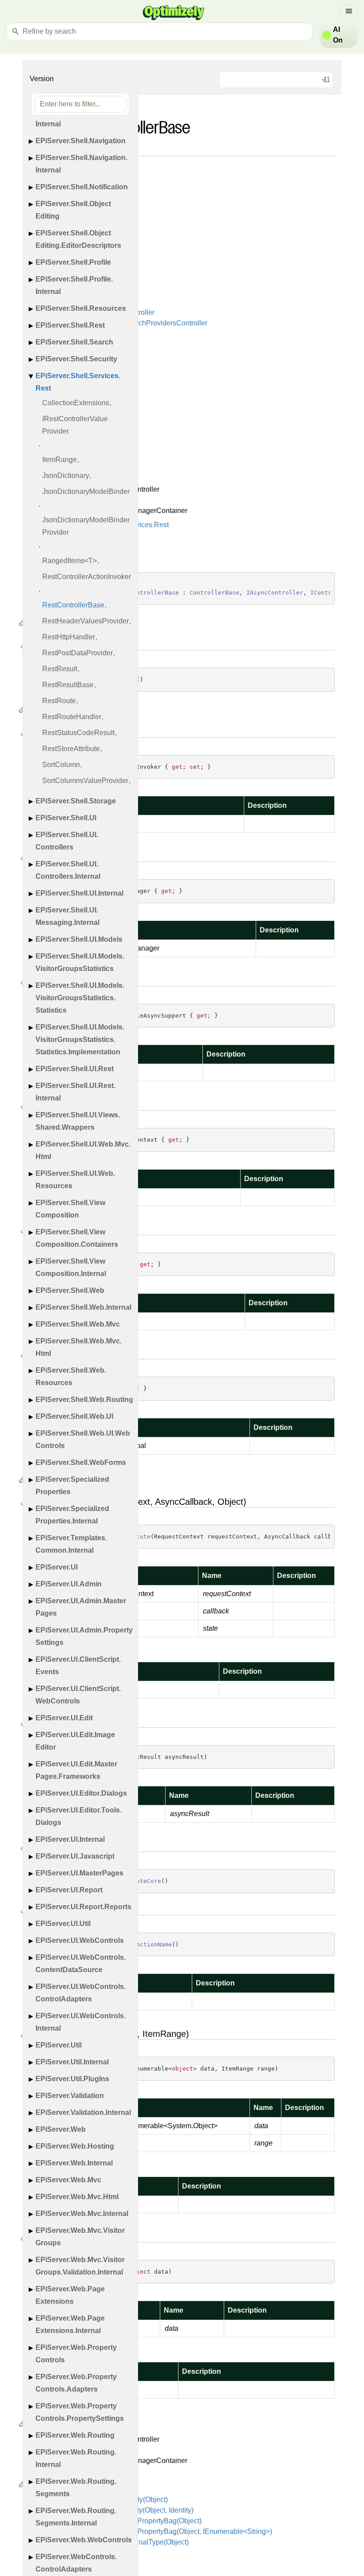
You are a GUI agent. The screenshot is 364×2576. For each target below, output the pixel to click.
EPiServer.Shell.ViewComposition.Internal (71, 1267)
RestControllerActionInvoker (87, 577)
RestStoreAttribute (71, 749)
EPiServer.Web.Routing (75, 2435)
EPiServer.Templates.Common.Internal (71, 1544)
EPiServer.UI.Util (63, 1924)
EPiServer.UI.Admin (69, 1584)
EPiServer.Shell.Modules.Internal (78, 118)
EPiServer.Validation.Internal (83, 2112)
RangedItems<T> (69, 561)
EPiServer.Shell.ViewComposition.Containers (77, 1238)
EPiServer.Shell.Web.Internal (83, 1307)
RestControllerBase (73, 605)
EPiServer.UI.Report (69, 1890)
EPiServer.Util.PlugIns (72, 2079)
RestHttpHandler (69, 637)
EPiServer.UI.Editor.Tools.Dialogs (79, 1816)
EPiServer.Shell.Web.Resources (71, 1376)
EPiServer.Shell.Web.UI (74, 1416)
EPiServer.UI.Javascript (75, 1856)
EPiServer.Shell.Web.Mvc (78, 1324)
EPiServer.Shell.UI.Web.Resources (75, 1180)
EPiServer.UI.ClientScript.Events (78, 1666)
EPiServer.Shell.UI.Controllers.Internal (68, 870)
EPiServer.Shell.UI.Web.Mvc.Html (83, 1150)
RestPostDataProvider (77, 653)
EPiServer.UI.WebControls (80, 1940)
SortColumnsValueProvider (85, 781)
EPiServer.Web (61, 2129)
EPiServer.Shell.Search (74, 342)
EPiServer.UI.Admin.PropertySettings (84, 1636)
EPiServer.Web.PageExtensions (70, 2295)
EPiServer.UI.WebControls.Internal (81, 2022)
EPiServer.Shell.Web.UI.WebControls (83, 1439)
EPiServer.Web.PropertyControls (76, 2354)
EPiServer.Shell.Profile (73, 262)
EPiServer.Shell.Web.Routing (84, 1400)
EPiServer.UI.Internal (70, 1839)
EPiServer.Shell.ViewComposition (70, 1209)
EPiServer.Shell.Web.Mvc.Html (79, 1347)
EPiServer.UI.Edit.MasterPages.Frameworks (76, 1770)
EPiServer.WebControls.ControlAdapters (76, 2563)
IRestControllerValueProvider (75, 425)
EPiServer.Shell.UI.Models (79, 939)
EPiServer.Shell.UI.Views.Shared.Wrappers (78, 1121)
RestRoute (59, 701)
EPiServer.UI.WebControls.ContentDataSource (81, 1963)
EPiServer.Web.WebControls (84, 2540)
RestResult (60, 669)
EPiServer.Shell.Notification (82, 187)
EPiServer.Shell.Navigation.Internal (81, 164)
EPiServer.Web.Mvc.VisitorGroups (80, 2237)
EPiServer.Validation (70, 2096)
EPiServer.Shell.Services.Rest (78, 382)
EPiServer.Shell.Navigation (81, 141)
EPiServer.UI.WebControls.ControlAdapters (81, 1993)
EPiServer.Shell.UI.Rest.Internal (75, 1092)
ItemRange (59, 460)
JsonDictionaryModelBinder (86, 491)
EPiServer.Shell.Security (76, 359)
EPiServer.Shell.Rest (70, 325)
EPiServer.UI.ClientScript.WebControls (78, 1695)
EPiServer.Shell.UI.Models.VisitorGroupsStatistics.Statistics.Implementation (80, 1039)
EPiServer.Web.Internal (74, 2163)
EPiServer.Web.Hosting (75, 2146)
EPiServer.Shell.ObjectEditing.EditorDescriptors (78, 239)
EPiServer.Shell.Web (70, 1290)
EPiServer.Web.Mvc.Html (77, 2197)
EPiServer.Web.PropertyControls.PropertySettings (80, 2412)
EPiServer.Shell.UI (66, 818)
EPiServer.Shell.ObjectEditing (73, 210)
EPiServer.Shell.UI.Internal (79, 893)
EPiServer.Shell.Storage (76, 801)
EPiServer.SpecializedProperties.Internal (72, 1515)
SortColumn (61, 765)
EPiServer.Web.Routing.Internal (76, 2458)
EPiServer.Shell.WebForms (81, 1462)
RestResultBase (68, 685)
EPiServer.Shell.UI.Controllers (67, 841)
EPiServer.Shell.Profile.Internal (74, 285)
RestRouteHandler (72, 717)
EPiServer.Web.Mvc (68, 2180)
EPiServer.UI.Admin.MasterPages (81, 1607)
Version (42, 79)
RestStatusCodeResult (78, 733)
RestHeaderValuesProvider (85, 621)
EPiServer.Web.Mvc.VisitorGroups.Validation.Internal (80, 2266)
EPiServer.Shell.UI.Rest (75, 1069)
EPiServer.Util (59, 2045)
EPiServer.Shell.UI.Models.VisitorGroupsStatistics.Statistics (80, 998)
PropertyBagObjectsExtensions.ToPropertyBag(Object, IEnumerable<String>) (151, 2531)
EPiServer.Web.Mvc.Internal (82, 2214)
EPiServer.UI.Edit (64, 1718)
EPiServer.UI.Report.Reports (83, 1907)
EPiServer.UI (57, 1567)
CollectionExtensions (76, 403)
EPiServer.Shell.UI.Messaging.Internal (67, 916)
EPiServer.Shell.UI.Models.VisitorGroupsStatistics (80, 962)
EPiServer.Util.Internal (72, 2062)
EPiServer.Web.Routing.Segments (76, 2488)
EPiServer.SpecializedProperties (72, 1486)
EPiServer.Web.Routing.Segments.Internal (76, 2517)
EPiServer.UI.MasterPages (79, 1873)
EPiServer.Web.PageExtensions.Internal (70, 2324)
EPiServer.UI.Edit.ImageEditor (75, 1741)
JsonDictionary (66, 476)
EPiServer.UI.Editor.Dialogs (81, 1793)
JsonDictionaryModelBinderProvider (86, 526)
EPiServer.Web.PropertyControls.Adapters (76, 2383)
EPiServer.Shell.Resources (81, 308)
